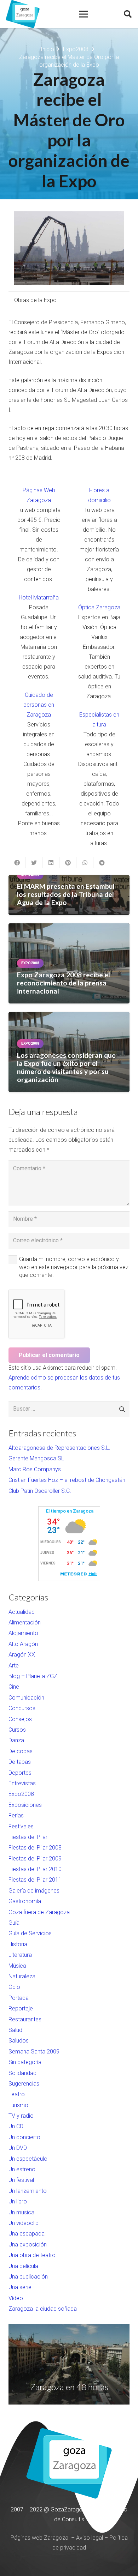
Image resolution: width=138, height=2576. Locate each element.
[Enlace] (23, 14)
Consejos (20, 1719)
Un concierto (24, 2137)
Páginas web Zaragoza (39, 2538)
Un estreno (22, 2169)
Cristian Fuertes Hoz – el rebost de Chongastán (67, 1480)
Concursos (22, 1708)
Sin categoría (25, 2062)
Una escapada (27, 2234)
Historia (18, 1944)
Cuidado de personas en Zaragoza (39, 705)
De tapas (20, 1762)
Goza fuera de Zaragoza (39, 1912)
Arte (14, 1666)
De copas (21, 1751)
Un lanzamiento (28, 2191)
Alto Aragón (23, 1644)
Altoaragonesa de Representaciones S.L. (59, 1448)
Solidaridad (22, 2073)
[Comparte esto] (17, 863)
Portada (19, 1998)
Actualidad (22, 1612)
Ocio (14, 1987)
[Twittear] (34, 863)
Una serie (20, 2287)
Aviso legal (90, 2538)
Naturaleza (22, 1976)
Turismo (18, 2105)
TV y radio (21, 2116)
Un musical (22, 2212)
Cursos (17, 1730)
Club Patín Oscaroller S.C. (40, 1491)
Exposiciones (25, 1805)
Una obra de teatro (32, 2255)
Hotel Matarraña (39, 598)
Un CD (16, 2126)
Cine (14, 1687)
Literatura (20, 1955)
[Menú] (84, 14)
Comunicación (26, 1698)
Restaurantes (25, 2019)
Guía (14, 1923)
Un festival (21, 2180)
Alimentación (25, 1622)
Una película (23, 2266)
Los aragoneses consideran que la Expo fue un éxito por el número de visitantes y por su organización (66, 1067)
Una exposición (28, 2245)
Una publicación (28, 2277)
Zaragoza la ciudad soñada (43, 2309)
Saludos (19, 2041)
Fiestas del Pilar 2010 (35, 1869)
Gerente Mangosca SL (36, 1458)
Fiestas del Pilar (28, 1837)
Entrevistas (22, 1783)
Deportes (20, 1773)
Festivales (21, 1826)
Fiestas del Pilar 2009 (35, 1859)
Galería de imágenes (34, 1891)
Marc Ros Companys (35, 1469)
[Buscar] (128, 14)
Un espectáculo (28, 2159)
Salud (15, 2030)
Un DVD (18, 2148)
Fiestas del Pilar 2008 (35, 1848)
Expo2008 (21, 1794)
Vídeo (16, 2298)
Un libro (18, 2201)
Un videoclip (24, 2223)
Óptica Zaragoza (99, 607)
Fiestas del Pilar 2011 (35, 1880)
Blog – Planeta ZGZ (33, 1676)
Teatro (17, 2094)
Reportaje (21, 2008)
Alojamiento (23, 1633)
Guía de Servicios (30, 1933)
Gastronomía (25, 1901)
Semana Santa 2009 (34, 2052)
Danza (16, 1740)
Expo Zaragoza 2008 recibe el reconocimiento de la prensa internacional (64, 983)
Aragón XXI (23, 1655)
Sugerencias (24, 2084)
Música (17, 1966)
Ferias (16, 1815)
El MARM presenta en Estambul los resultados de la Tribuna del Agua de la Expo (66, 894)
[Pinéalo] (68, 863)
